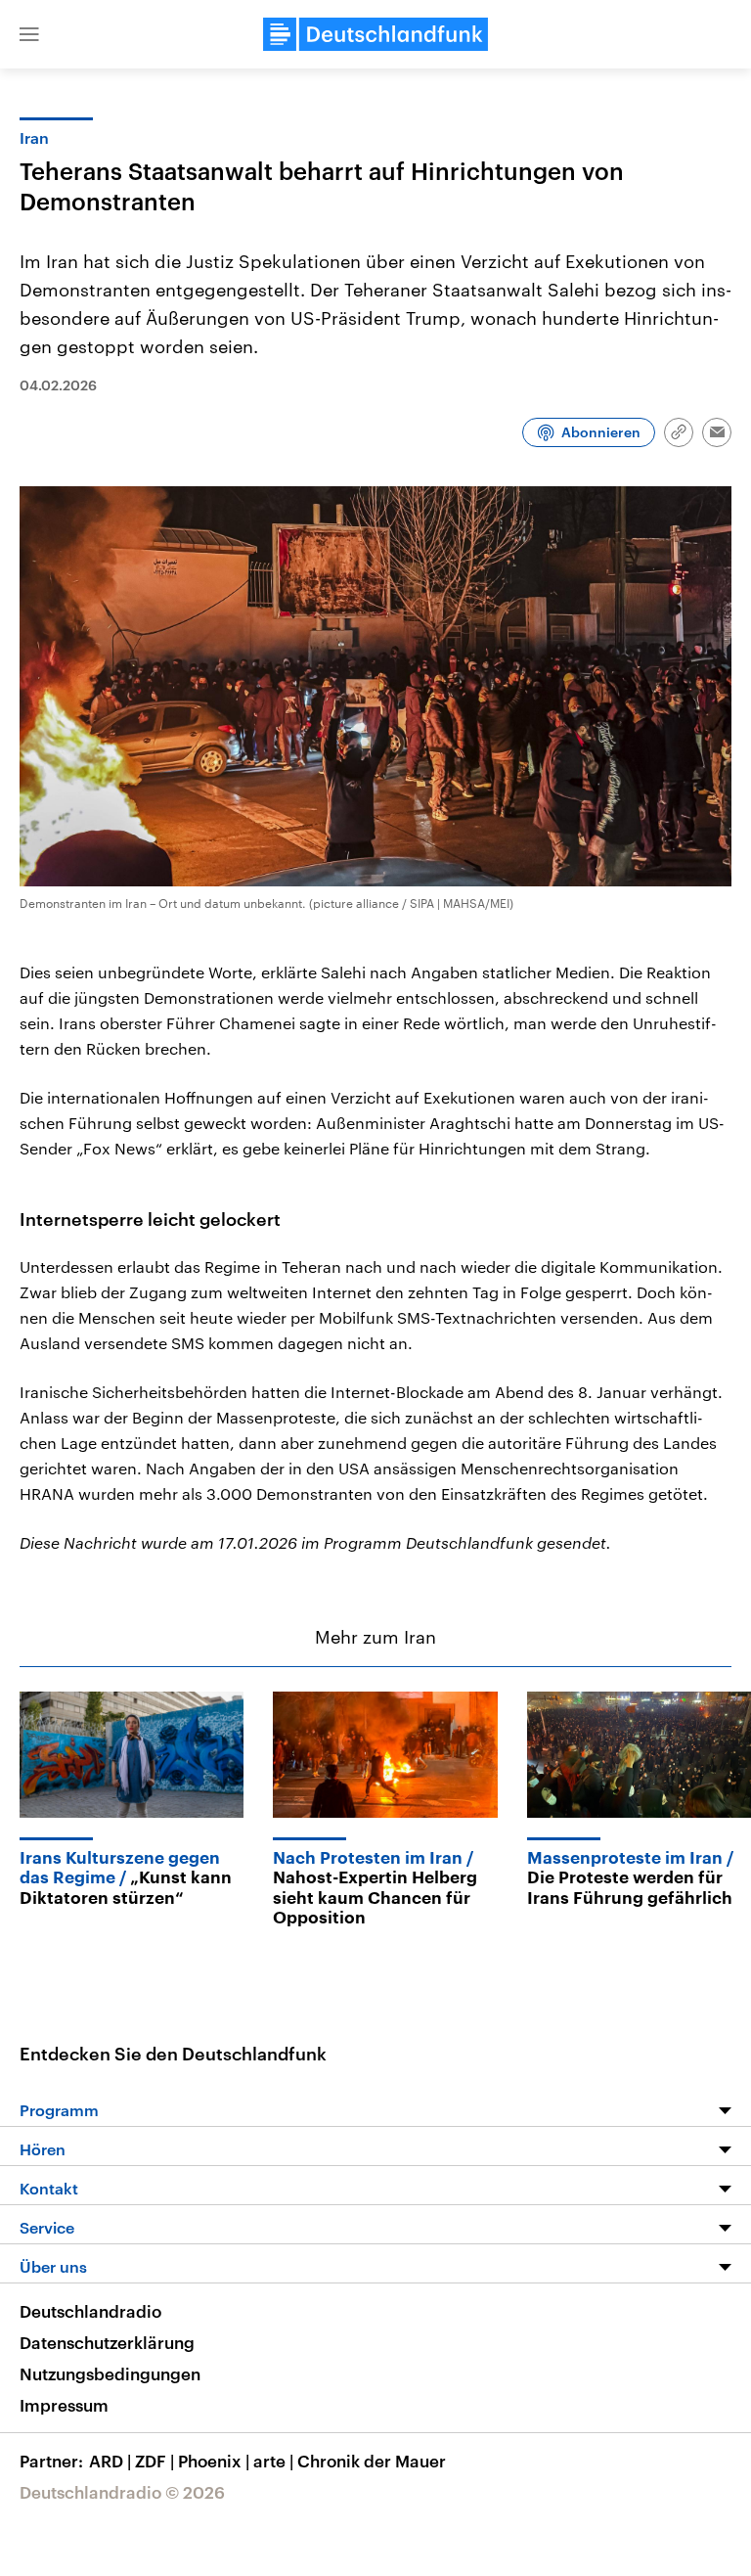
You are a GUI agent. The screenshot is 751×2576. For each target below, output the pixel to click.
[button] (29, 34)
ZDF (155, 2461)
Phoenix (214, 2461)
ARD (110, 2461)
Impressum (64, 2405)
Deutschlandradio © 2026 (122, 2492)
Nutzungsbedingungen (110, 2373)
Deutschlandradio (90, 2311)
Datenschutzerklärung (107, 2342)
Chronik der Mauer (372, 2461)
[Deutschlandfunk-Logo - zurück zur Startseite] (375, 34)
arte (273, 2461)
